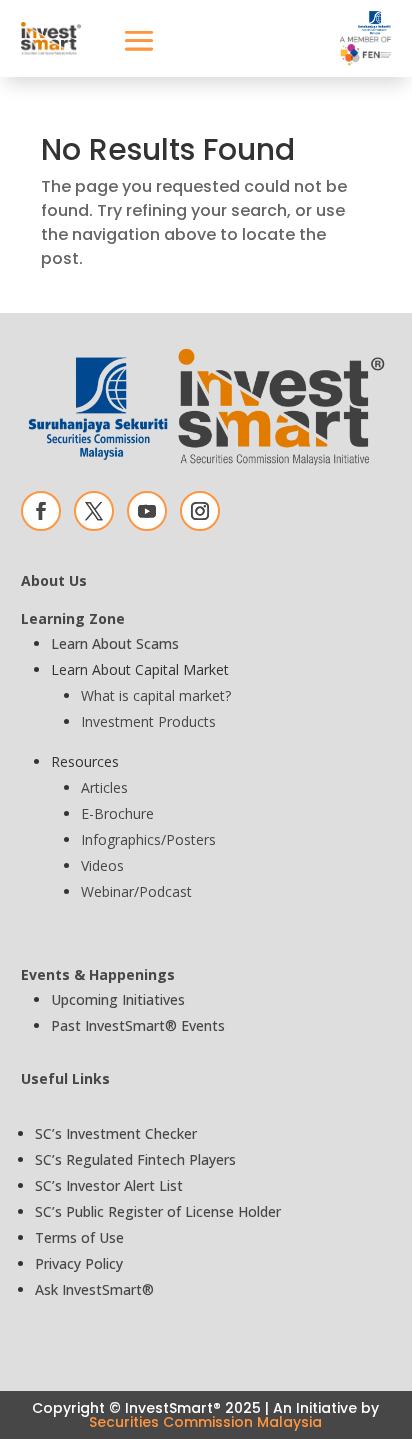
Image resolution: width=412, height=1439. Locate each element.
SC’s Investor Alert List (109, 1185)
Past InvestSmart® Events (138, 1025)
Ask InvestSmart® (94, 1289)
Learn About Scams (115, 643)
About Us (54, 580)
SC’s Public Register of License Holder (158, 1211)
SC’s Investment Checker (116, 1133)
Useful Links (65, 1078)
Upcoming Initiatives (118, 999)
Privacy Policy (79, 1263)
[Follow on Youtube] (147, 511)
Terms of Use (79, 1237)
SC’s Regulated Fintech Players (135, 1159)
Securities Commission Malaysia (205, 1422)
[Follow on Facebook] (41, 511)
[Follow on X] (94, 511)
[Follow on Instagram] (200, 511)
